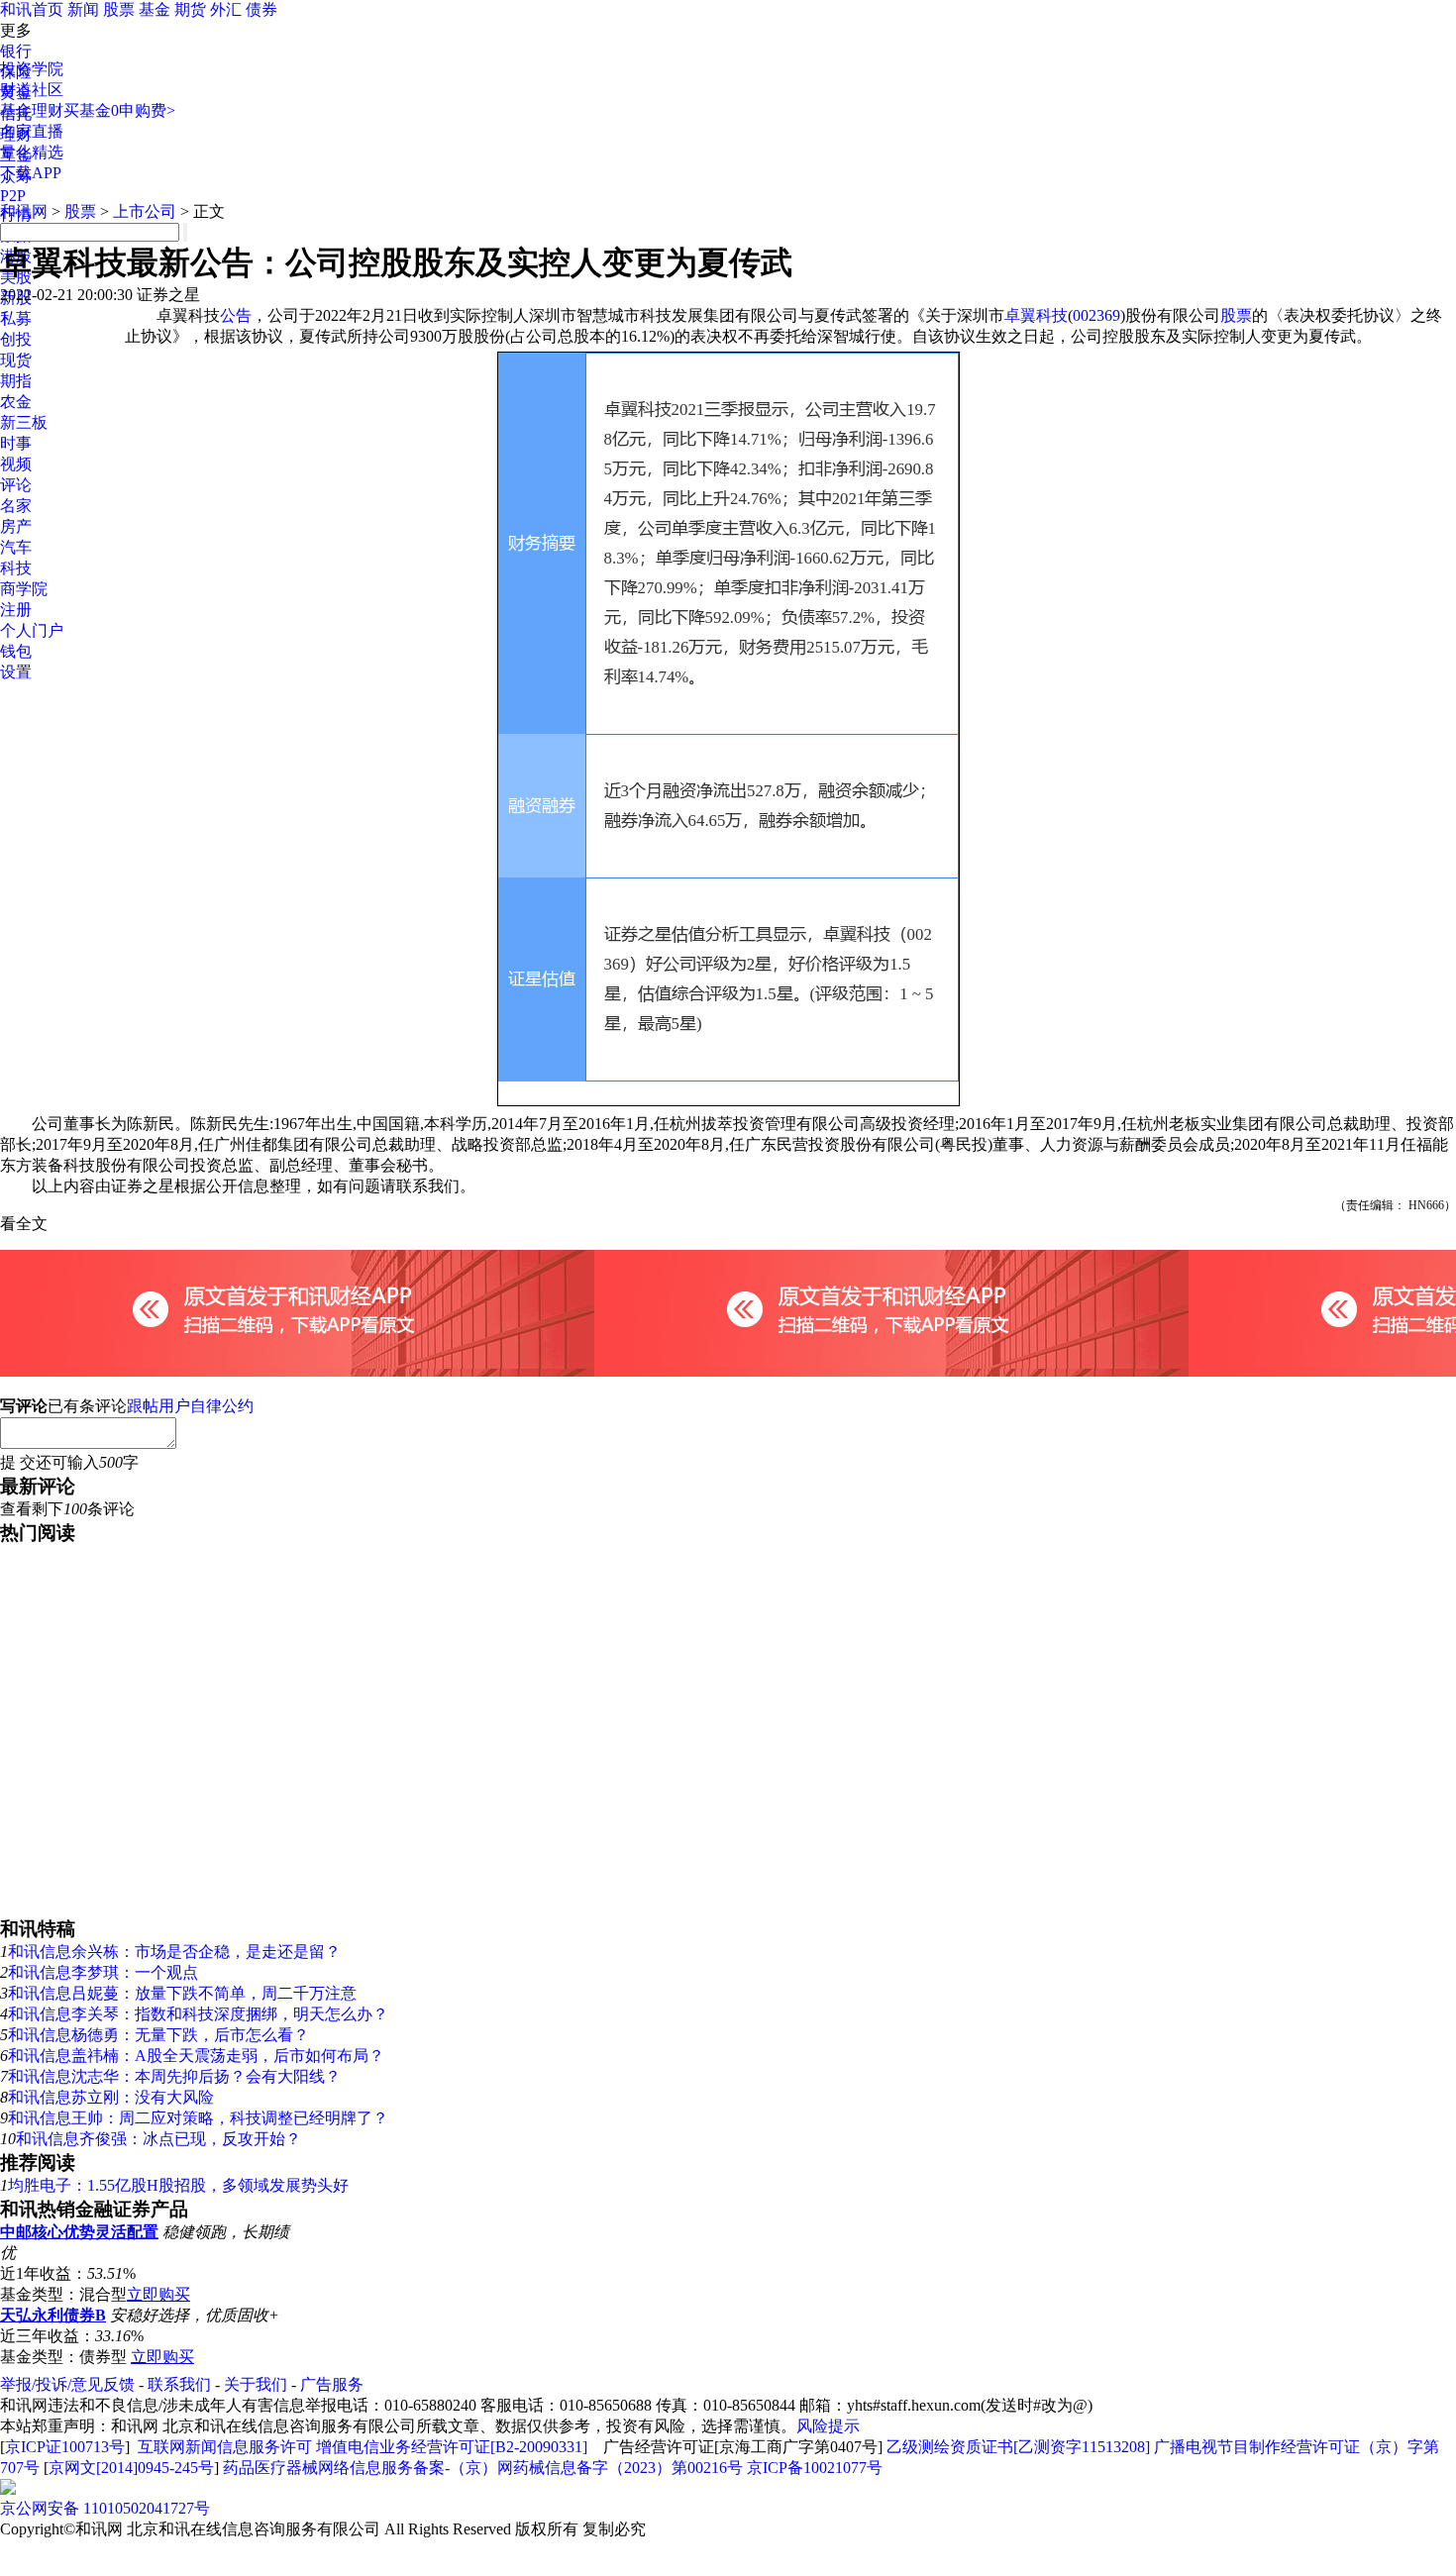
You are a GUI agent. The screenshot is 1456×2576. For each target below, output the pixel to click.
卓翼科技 (1036, 315)
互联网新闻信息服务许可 (225, 2447)
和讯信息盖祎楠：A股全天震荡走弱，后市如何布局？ (196, 2056)
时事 (16, 443)
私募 (16, 318)
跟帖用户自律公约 (190, 1406)
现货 (16, 360)
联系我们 (179, 2384)
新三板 (24, 422)
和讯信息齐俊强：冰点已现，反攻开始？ (158, 2139)
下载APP (31, 173)
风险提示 (828, 2426)
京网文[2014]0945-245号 (131, 2468)
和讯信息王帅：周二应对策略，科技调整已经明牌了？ (198, 2118)
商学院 (24, 589)
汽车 (16, 547)
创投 (16, 339)
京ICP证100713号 (65, 2447)
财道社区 (32, 90)
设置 (16, 672)
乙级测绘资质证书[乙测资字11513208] (1018, 2447)
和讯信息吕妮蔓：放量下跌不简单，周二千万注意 (182, 1993)
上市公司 (145, 211)
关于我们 (256, 2384)
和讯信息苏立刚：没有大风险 (111, 2097)
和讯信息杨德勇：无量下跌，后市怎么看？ (158, 2035)
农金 (16, 402)
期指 (16, 381)
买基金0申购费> (119, 110)
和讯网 (24, 211)
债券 (261, 9)
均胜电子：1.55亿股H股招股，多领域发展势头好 (178, 2185)
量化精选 (32, 152)
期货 (190, 9)
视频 (16, 464)
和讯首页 (32, 9)
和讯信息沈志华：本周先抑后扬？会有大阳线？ (174, 2076)
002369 (1096, 315)
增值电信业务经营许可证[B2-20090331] (452, 2447)
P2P (13, 196)
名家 (16, 506)
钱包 (16, 651)
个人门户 (32, 630)
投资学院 (32, 69)
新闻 (83, 9)
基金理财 (32, 110)
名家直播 (32, 131)
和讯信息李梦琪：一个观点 (103, 1972)
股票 (119, 9)
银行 (16, 51)
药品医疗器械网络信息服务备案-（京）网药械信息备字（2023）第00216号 (483, 2468)
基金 (155, 9)
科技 (16, 568)
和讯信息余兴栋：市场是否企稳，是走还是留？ (174, 1952)
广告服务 (332, 2384)
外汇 (226, 9)
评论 (16, 485)
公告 (236, 315)
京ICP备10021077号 (815, 2468)
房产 (16, 526)
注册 (16, 610)
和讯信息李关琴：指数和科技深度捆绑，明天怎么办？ (198, 2014)
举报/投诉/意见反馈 (67, 2384)
